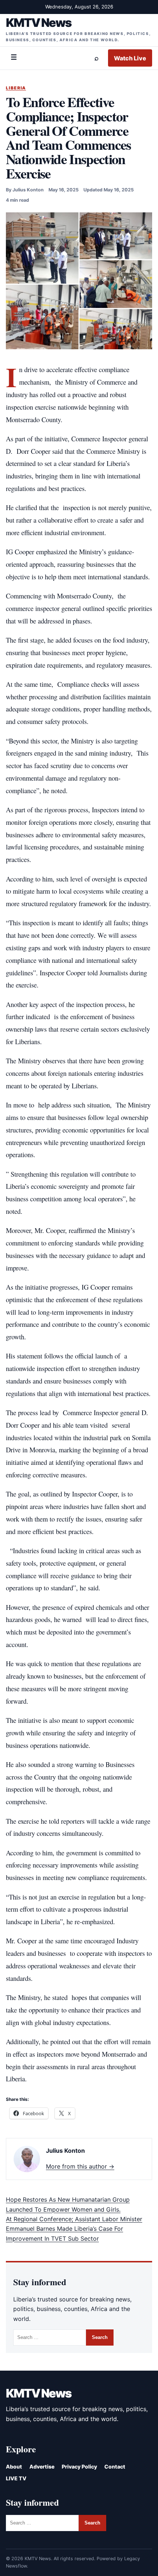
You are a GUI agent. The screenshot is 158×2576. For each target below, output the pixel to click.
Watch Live (130, 58)
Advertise (42, 2467)
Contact (115, 2467)
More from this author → (80, 2166)
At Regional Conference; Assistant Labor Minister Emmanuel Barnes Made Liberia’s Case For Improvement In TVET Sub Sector (74, 2229)
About (14, 2467)
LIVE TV (16, 2478)
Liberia (16, 88)
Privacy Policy (79, 2467)
